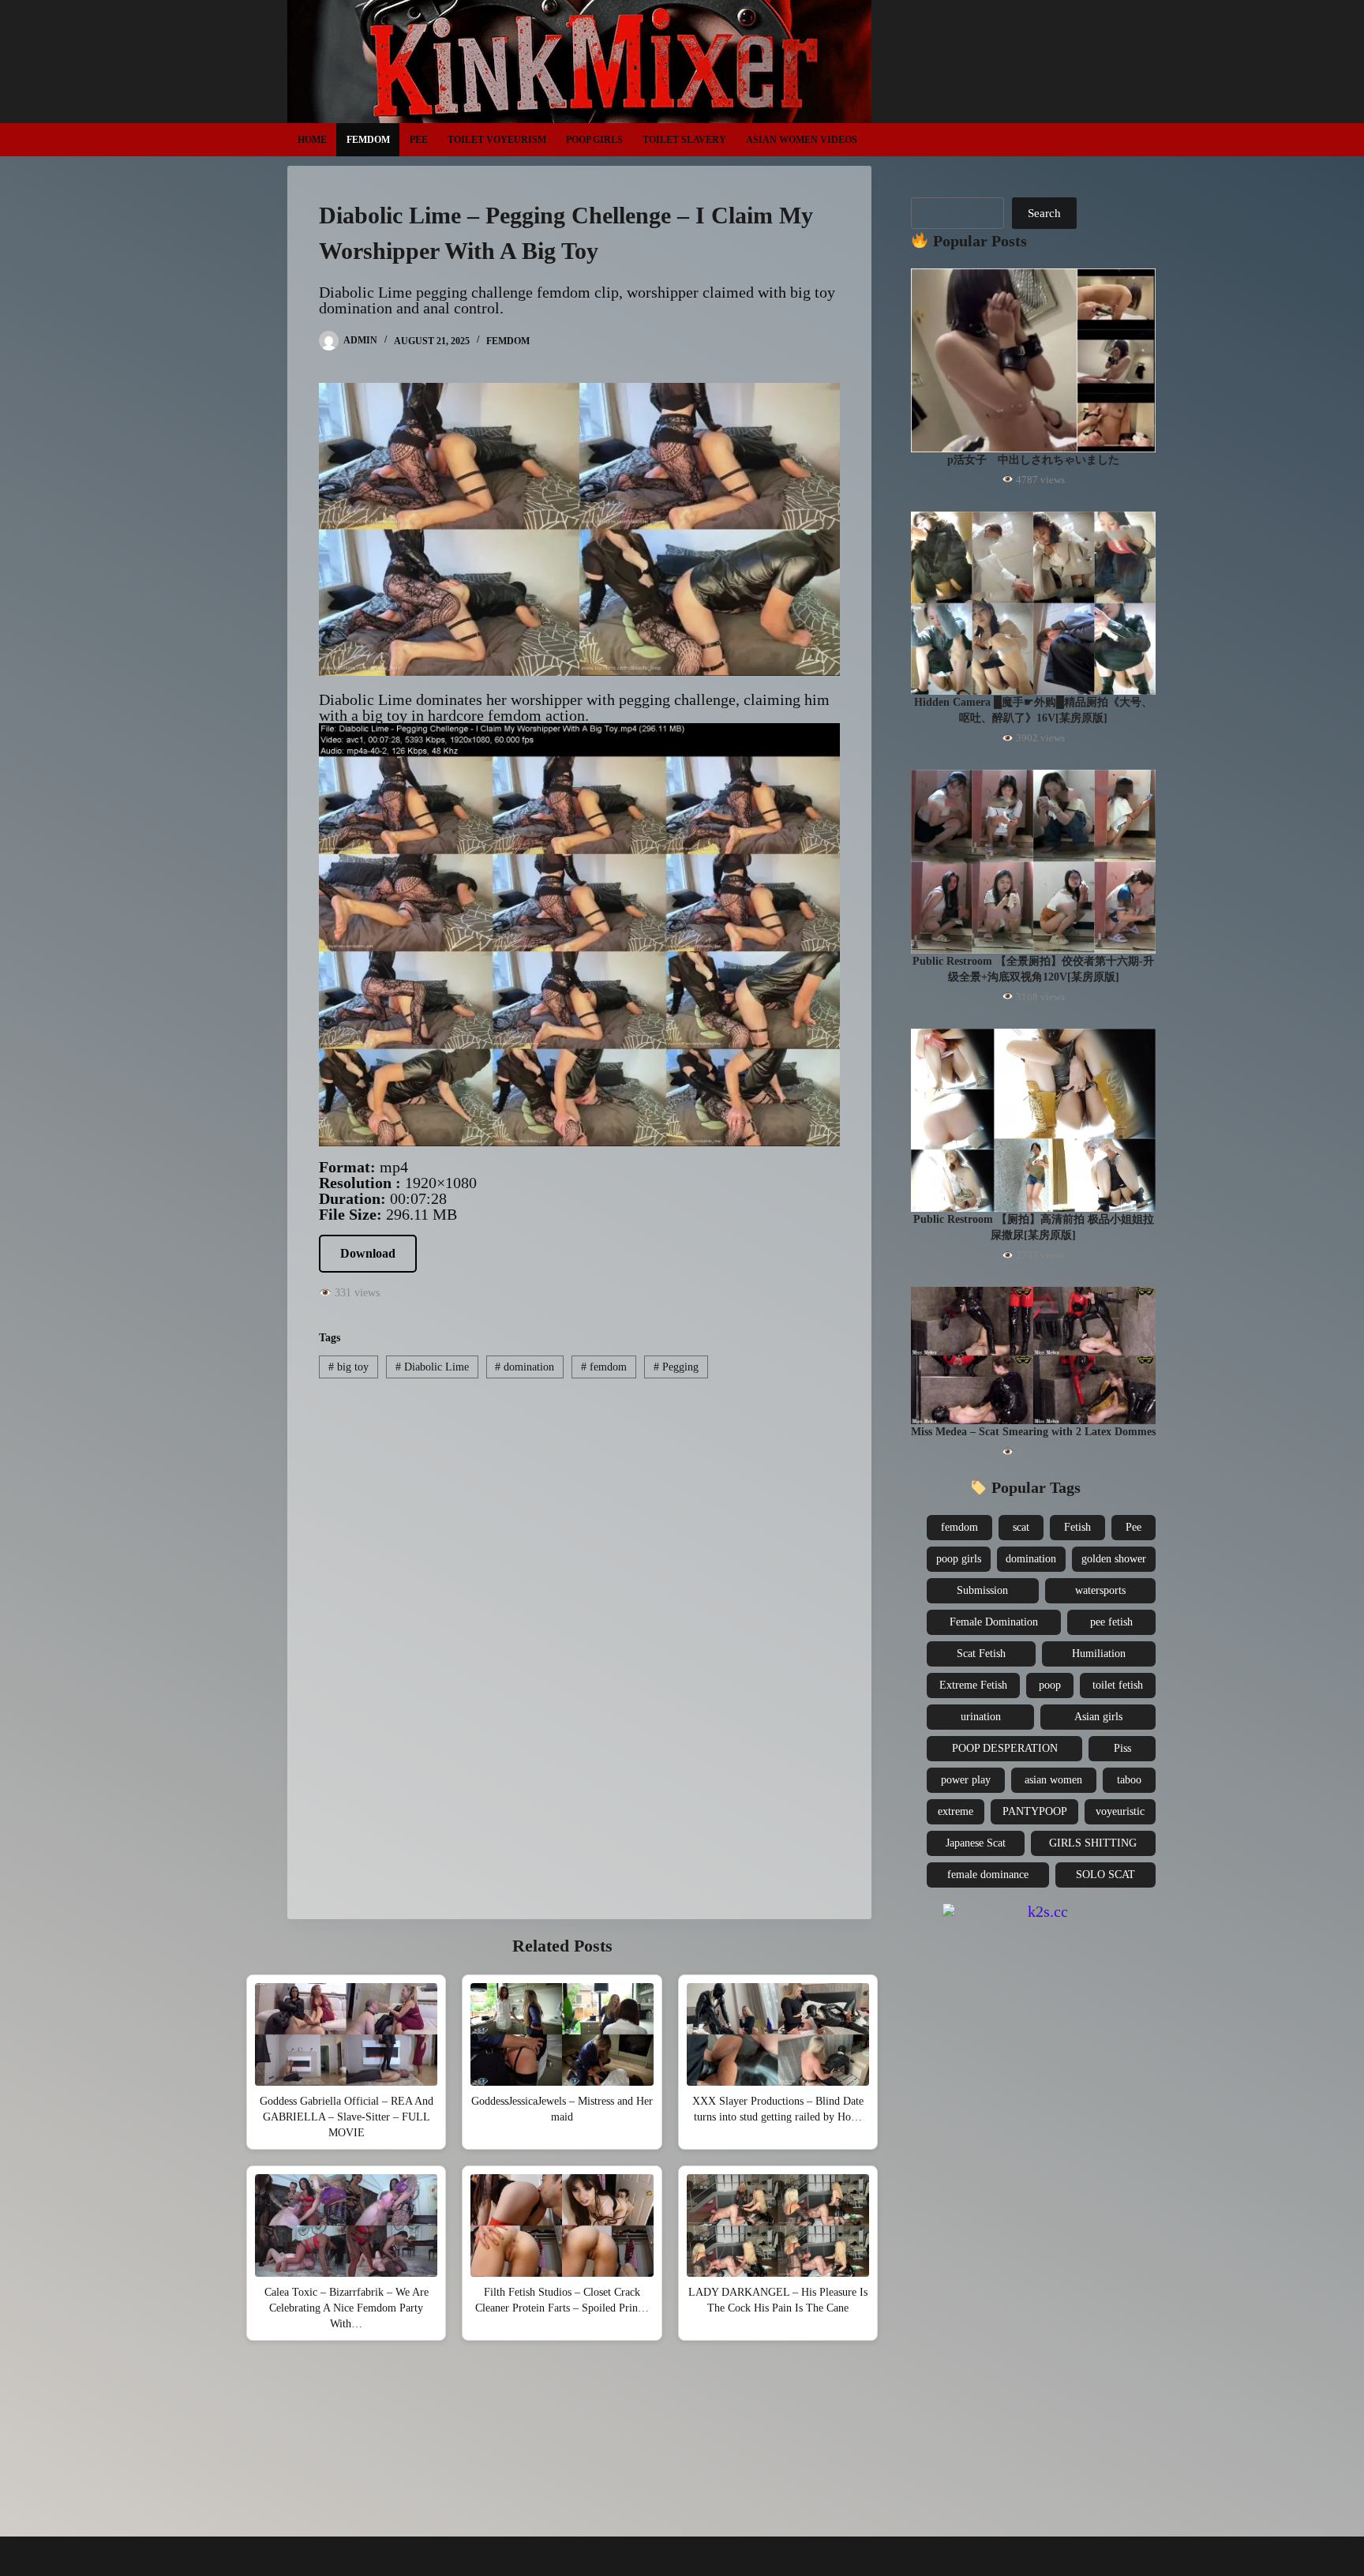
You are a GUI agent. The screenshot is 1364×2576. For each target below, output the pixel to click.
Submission (982, 1590)
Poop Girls (594, 140)
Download (368, 1253)
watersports (1100, 1590)
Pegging (676, 1367)
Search (1044, 213)
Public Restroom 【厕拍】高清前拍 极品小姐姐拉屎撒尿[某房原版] (1034, 1227)
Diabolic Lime (432, 1367)
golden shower (1114, 1559)
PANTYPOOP (1035, 1811)
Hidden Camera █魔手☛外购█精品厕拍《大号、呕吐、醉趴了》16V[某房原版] (1033, 710)
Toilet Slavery (684, 140)
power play (966, 1780)
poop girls (959, 1559)
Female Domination (994, 1622)
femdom (604, 1367)
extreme (956, 1811)
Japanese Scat (976, 1843)
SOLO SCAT (1105, 1875)
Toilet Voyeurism (497, 140)
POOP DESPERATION (1005, 1748)
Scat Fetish (981, 1654)
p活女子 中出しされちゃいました (1033, 460)
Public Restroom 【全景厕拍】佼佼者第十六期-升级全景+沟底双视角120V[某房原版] (1033, 969)
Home (312, 140)
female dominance (988, 1875)
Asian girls (1098, 1717)
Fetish (1077, 1527)
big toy (348, 1367)
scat (1021, 1527)
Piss (1122, 1748)
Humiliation (1099, 1654)
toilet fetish (1118, 1685)
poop (1050, 1685)
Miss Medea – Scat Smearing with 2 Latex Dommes (1033, 1432)
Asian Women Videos (802, 140)
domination (525, 1367)
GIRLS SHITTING (1093, 1843)
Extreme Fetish (973, 1685)
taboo (1129, 1780)
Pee (419, 140)
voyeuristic (1120, 1811)
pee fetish (1111, 1622)
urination (981, 1717)
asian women (1053, 1780)
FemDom (368, 140)
